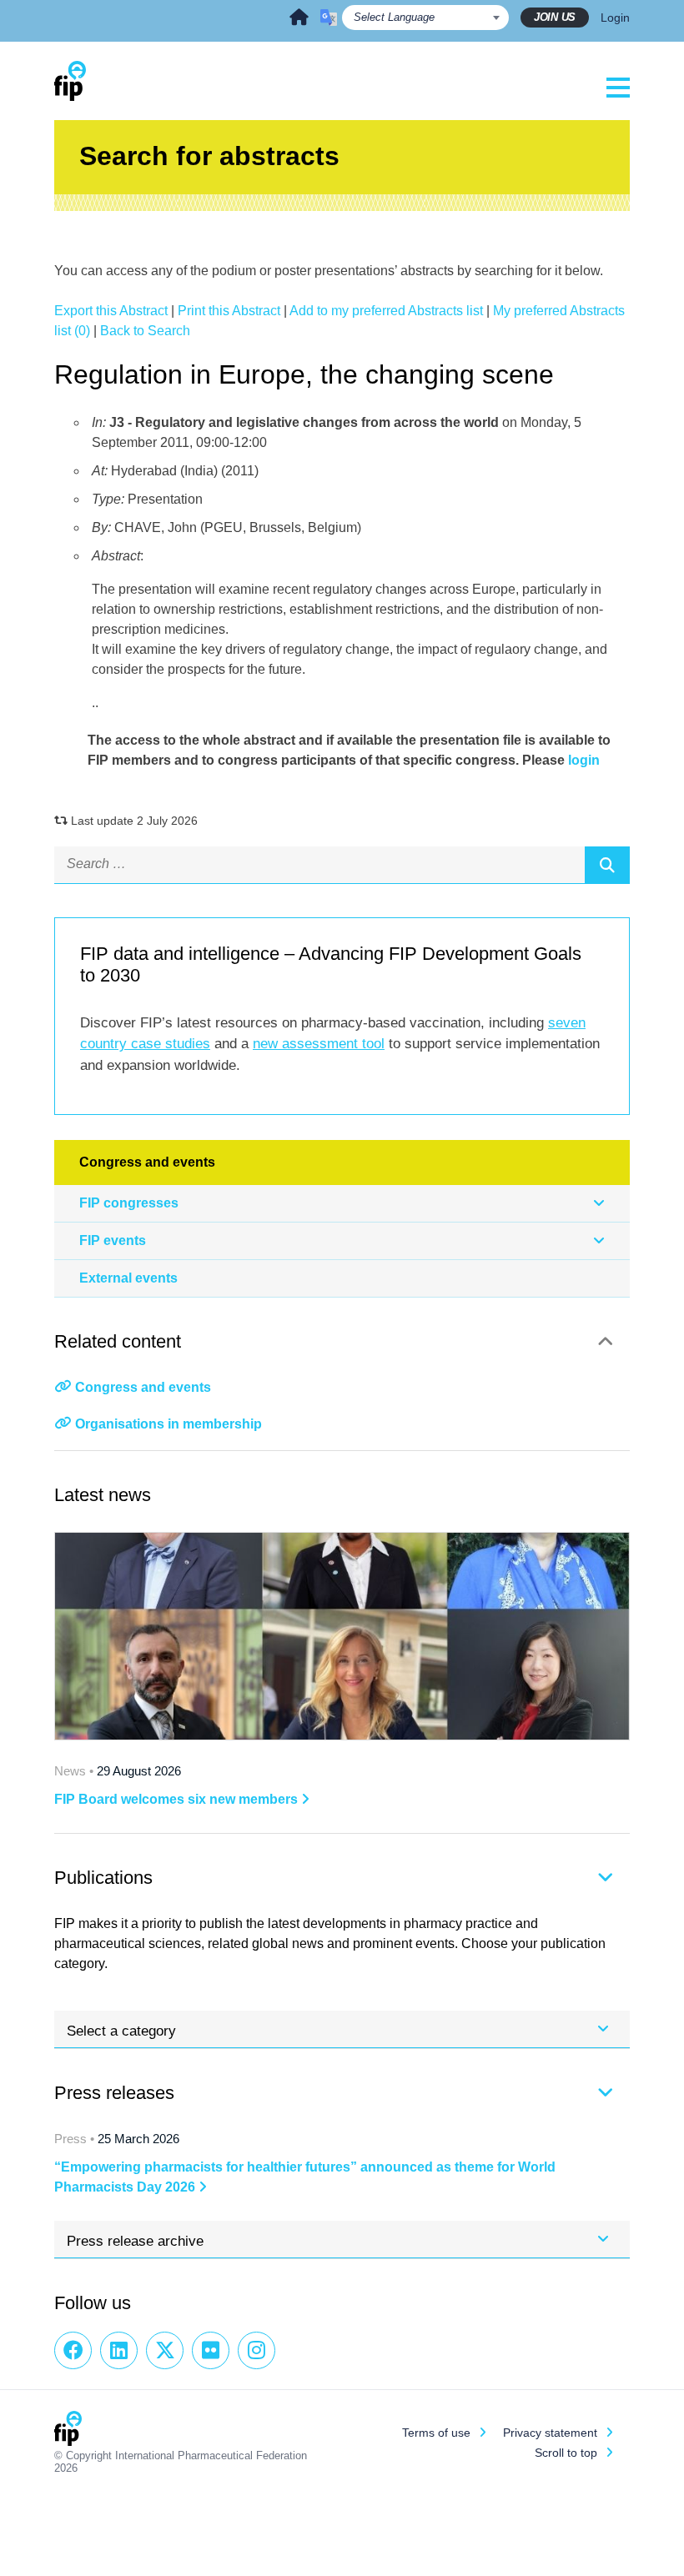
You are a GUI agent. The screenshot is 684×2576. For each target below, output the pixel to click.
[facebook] (73, 2350)
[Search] (607, 865)
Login (615, 18)
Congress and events (143, 1387)
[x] (165, 2350)
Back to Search (145, 331)
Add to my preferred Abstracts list (386, 311)
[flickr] (211, 2350)
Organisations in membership (168, 1424)
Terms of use (436, 2433)
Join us (555, 17)
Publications (103, 1878)
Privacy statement (550, 2433)
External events (128, 1278)
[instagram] (256, 2350)
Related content (118, 1341)
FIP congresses (129, 1203)
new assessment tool (319, 1044)
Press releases (114, 2093)
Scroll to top (566, 2453)
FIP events (113, 1240)
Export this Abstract (111, 311)
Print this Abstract (229, 311)
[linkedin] (119, 2350)
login (584, 760)
